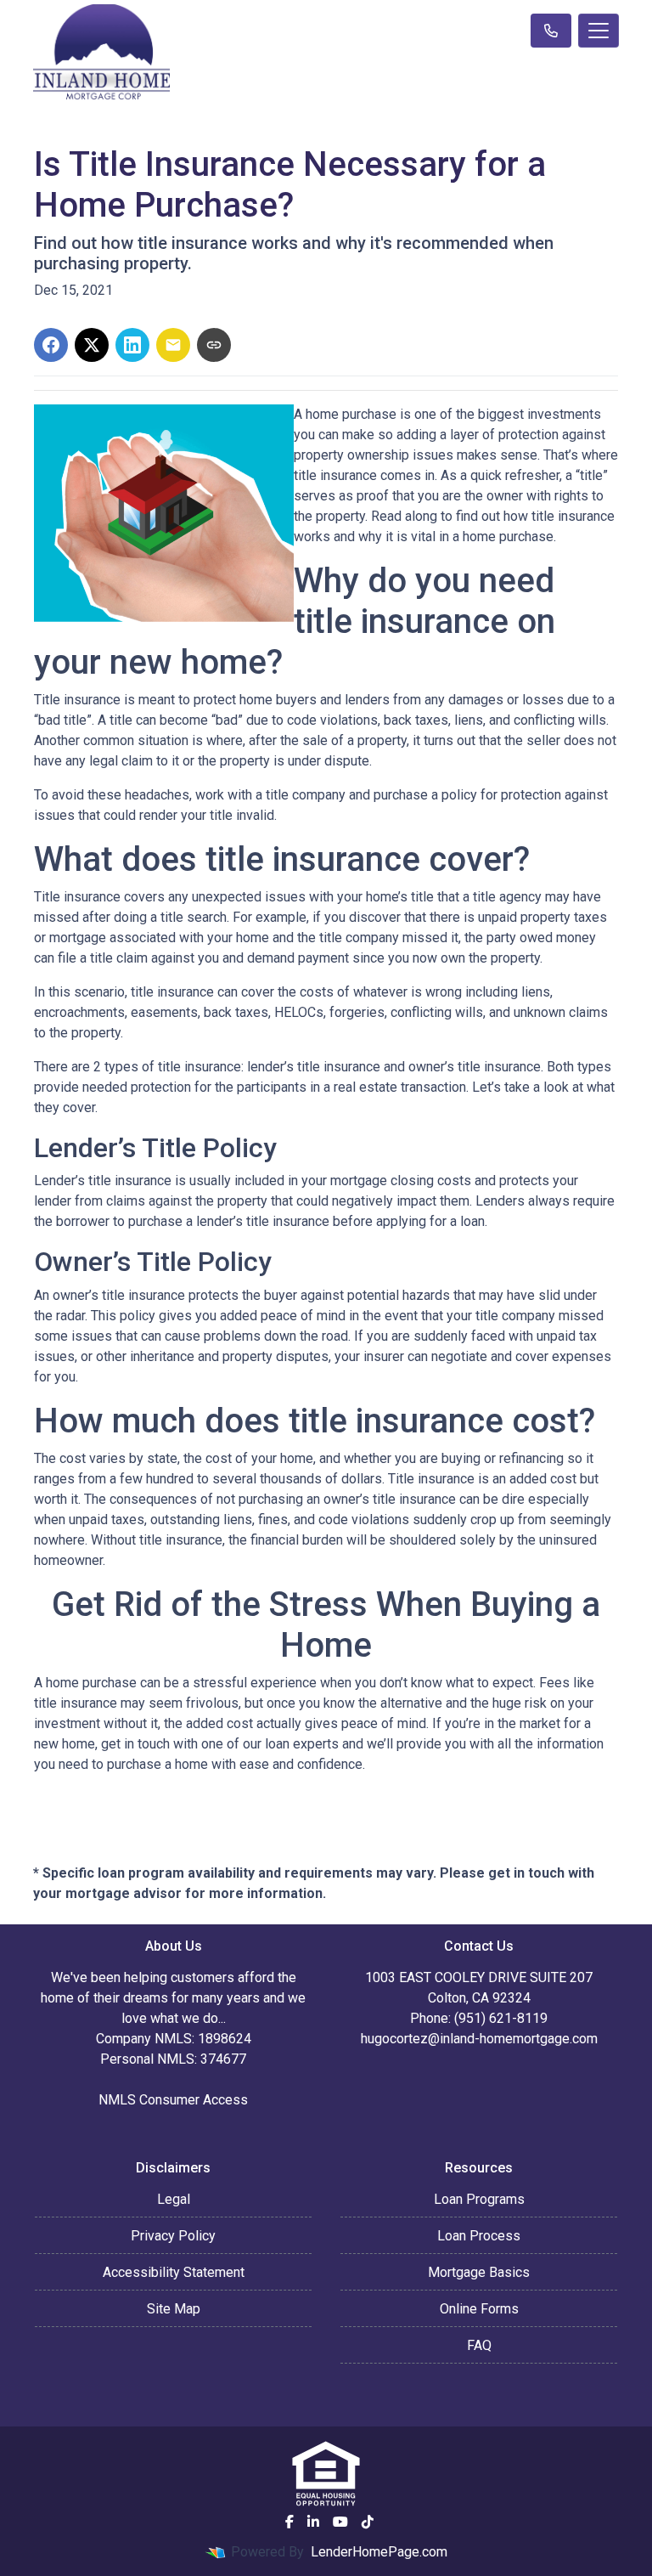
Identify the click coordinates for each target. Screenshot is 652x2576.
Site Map (174, 2309)
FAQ (479, 2345)
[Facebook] (289, 2522)
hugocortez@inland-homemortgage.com (479, 2039)
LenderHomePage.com (379, 2552)
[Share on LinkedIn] (132, 345)
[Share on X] (92, 345)
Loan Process (479, 2236)
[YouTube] (340, 2522)
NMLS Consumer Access (173, 2100)
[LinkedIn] (313, 2522)
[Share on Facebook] (51, 345)
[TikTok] (368, 2522)
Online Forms (479, 2309)
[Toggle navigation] (599, 31)
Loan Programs (479, 2199)
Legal (174, 2199)
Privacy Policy (173, 2236)
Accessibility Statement (174, 2272)
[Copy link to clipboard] (214, 345)
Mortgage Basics (479, 2272)
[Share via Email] (173, 345)
